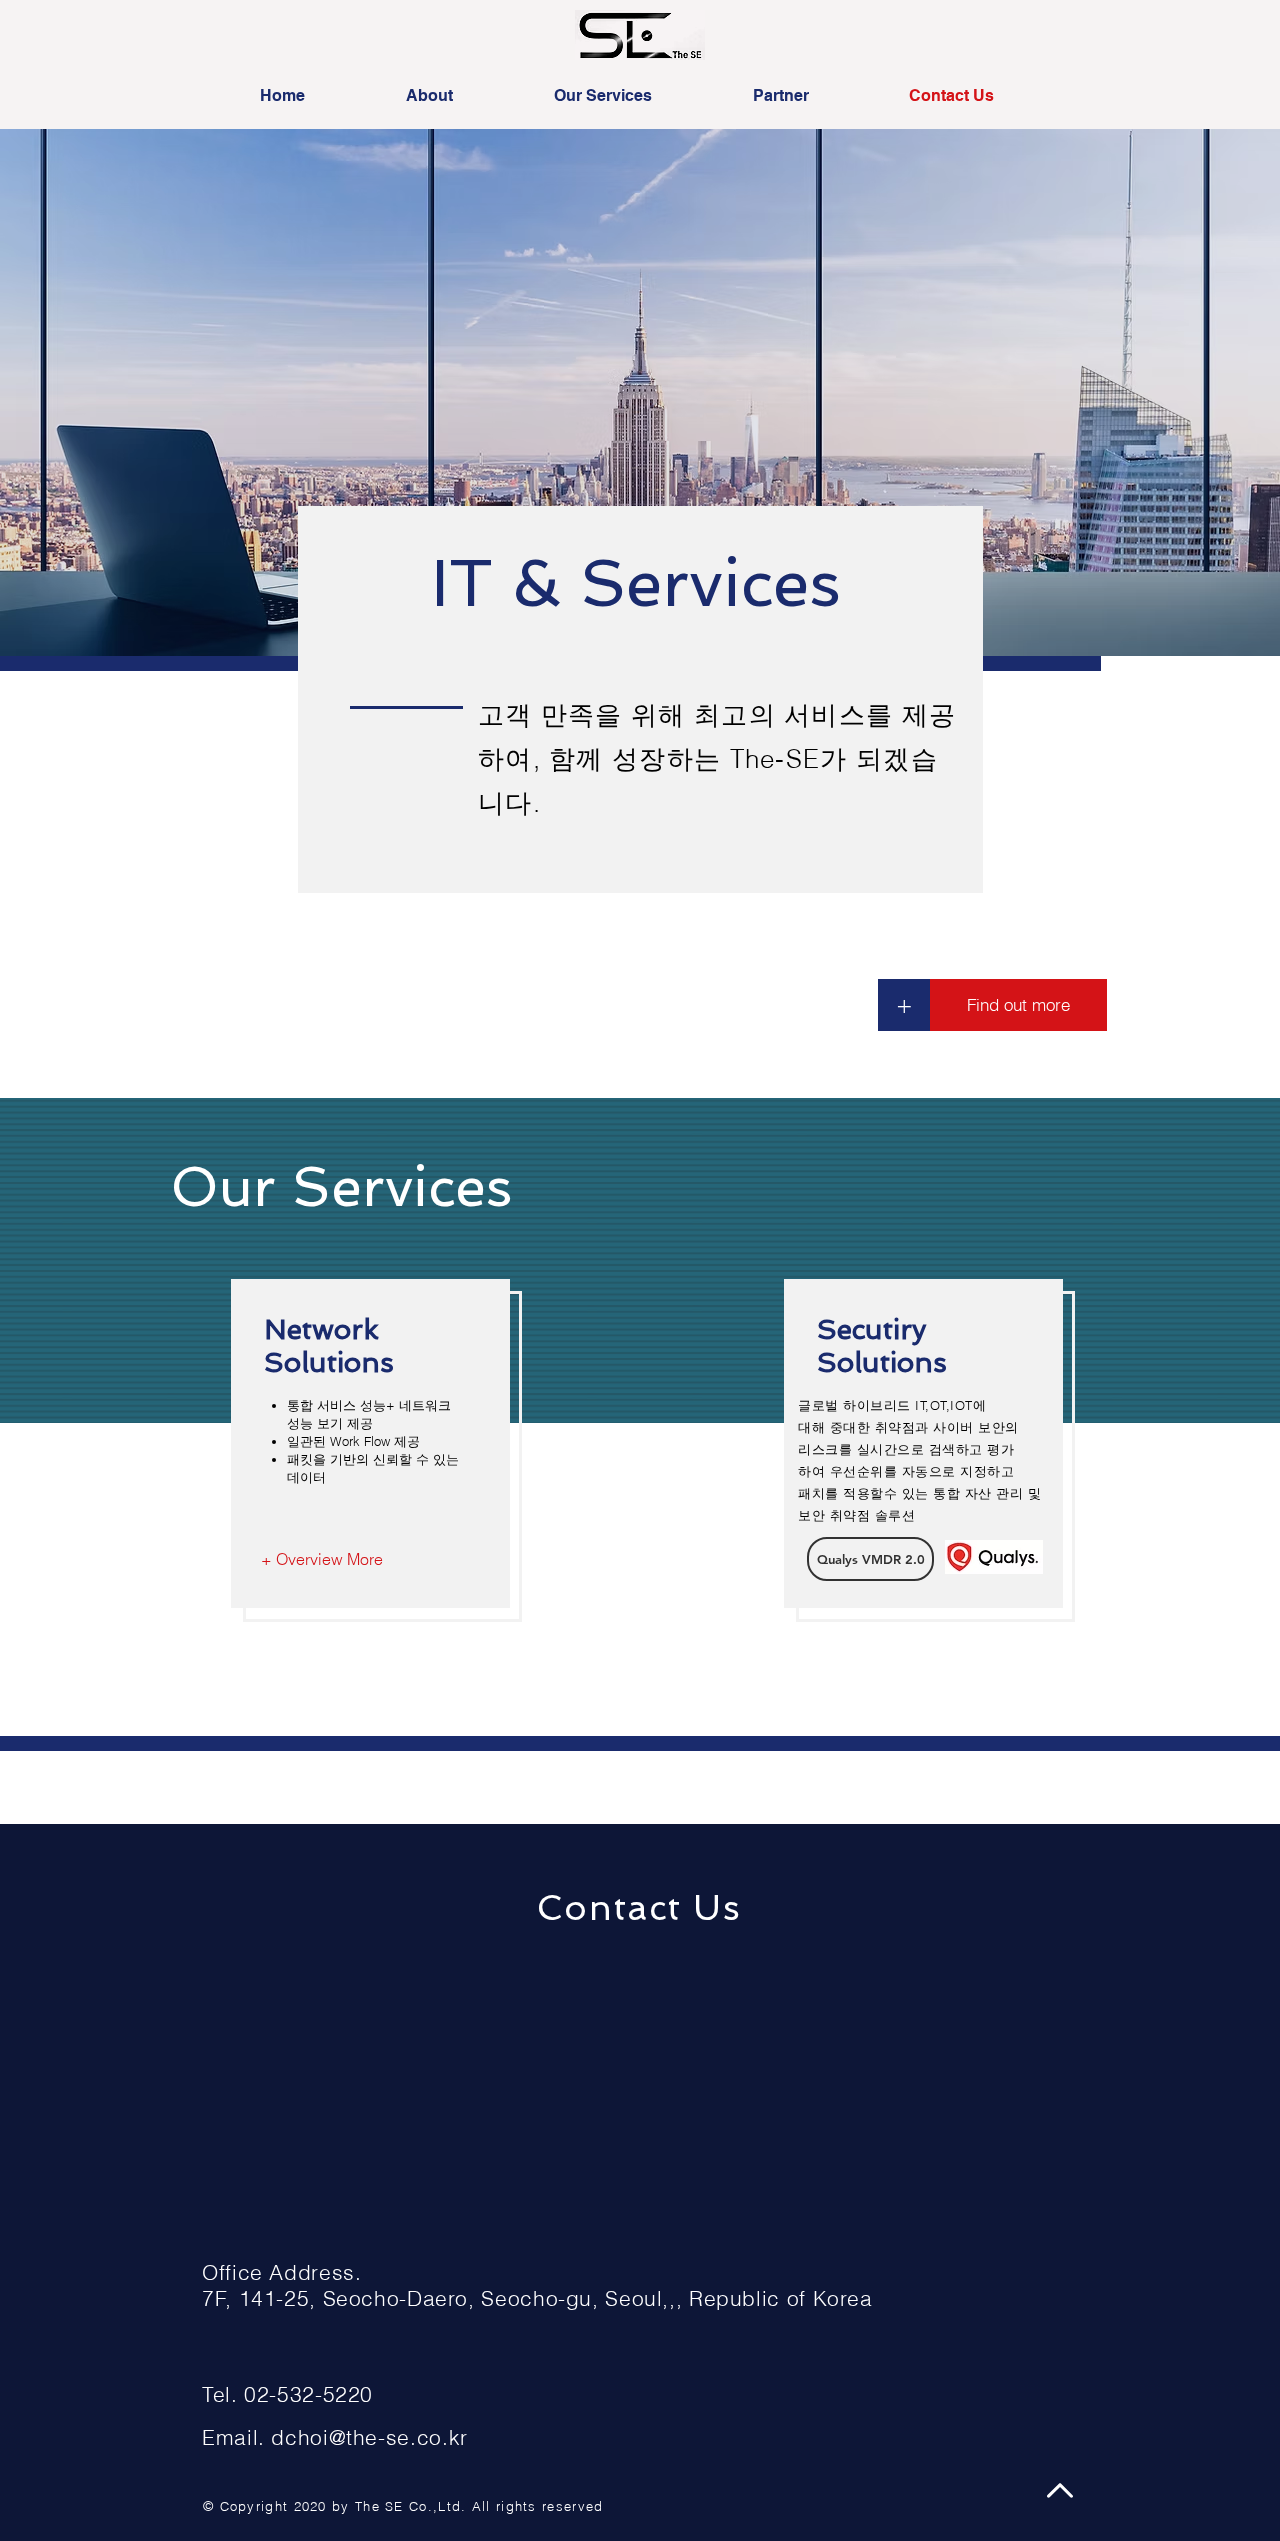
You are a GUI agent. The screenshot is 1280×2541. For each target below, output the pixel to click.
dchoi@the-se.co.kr (369, 2437)
